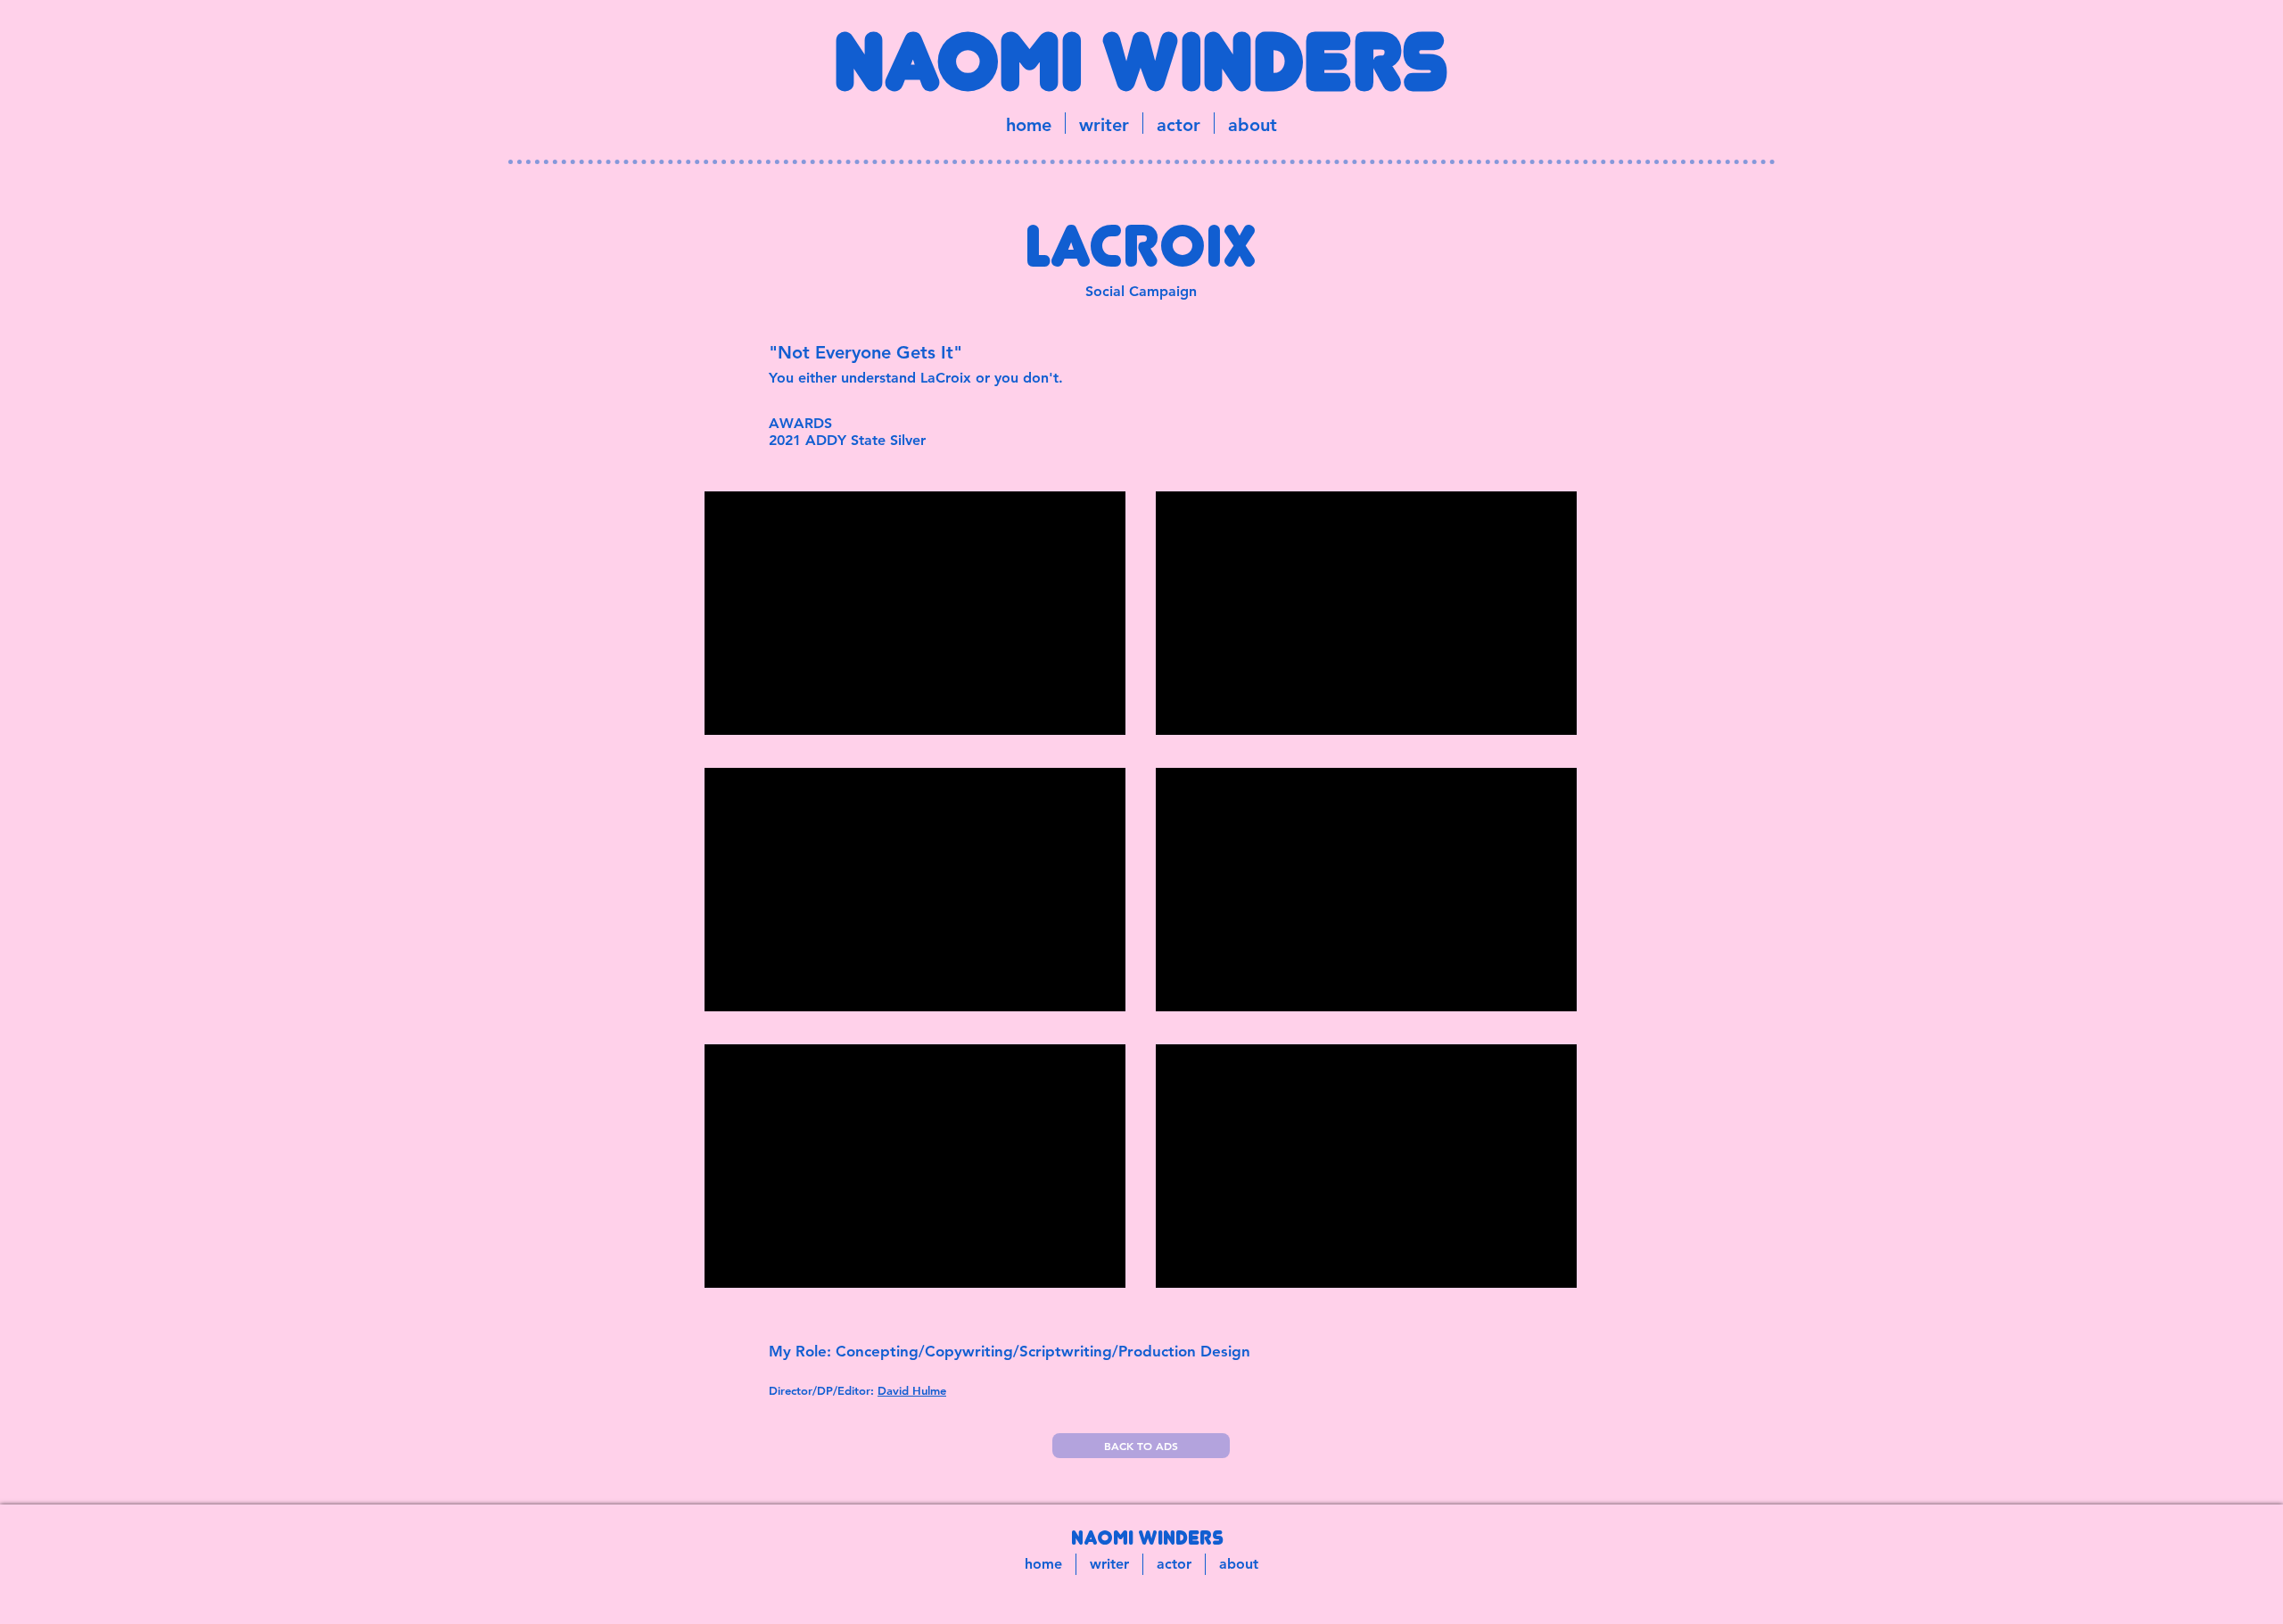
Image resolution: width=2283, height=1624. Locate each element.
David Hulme (912, 1390)
